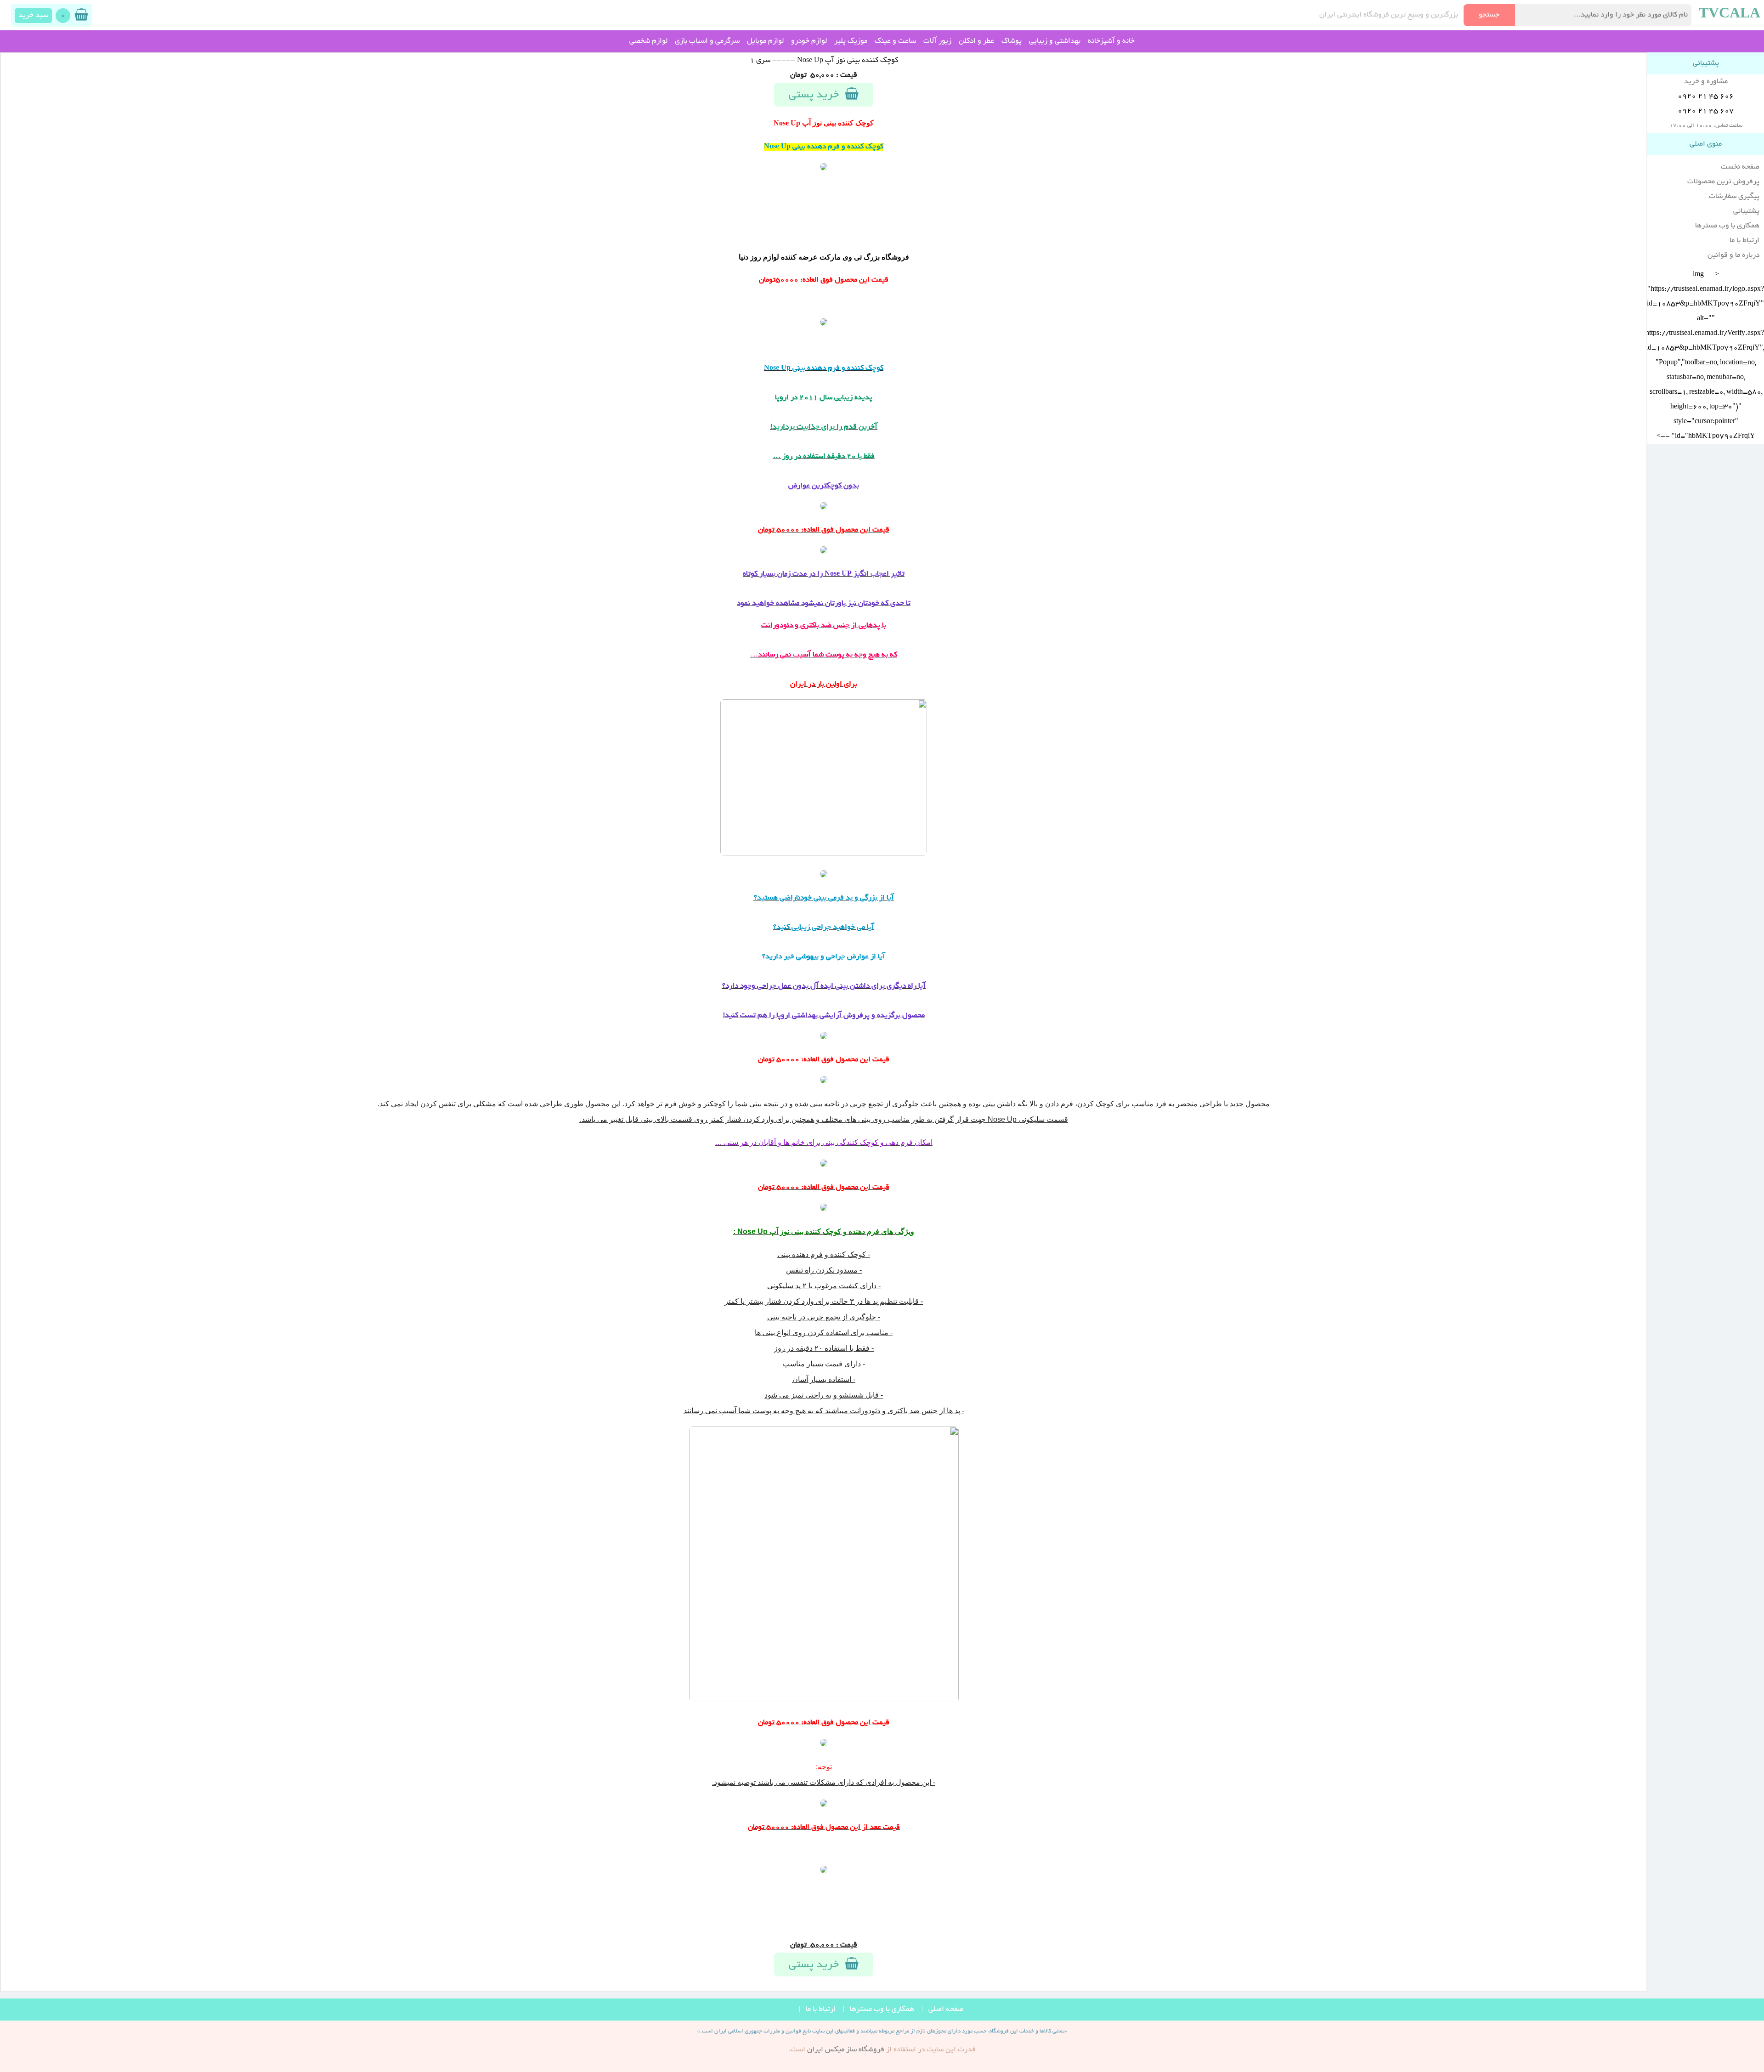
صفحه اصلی (946, 2010)
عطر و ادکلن (976, 41)
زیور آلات (937, 41)
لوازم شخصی (648, 41)
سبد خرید (33, 16)
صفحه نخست (1740, 167)
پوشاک (1012, 41)
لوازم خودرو (809, 41)
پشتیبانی (1746, 211)
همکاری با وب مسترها (1727, 226)
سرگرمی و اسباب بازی (707, 41)
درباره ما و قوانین (1733, 255)
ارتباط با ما (1744, 241)
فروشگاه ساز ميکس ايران (846, 2050)
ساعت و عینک (895, 41)
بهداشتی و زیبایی (1055, 41)
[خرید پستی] (824, 324)
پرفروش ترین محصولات (1723, 182)
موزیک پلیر (851, 41)
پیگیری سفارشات (1734, 197)
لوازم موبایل (765, 41)
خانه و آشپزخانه (1111, 41)
